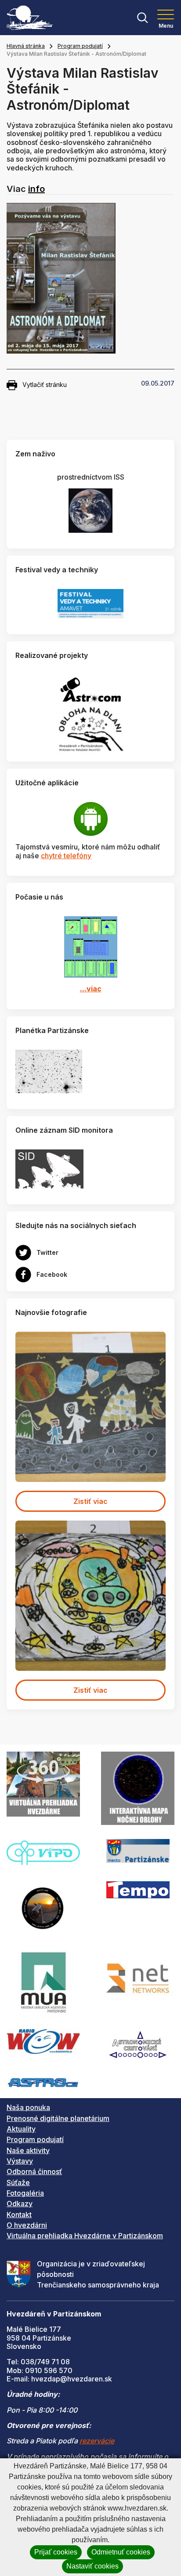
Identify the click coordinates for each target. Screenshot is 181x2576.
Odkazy (20, 2204)
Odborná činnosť (34, 2171)
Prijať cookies (56, 2552)
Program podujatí (80, 46)
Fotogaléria (25, 2193)
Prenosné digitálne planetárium (58, 2118)
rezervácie (97, 2441)
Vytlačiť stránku (45, 385)
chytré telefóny (66, 856)
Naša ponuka (28, 2107)
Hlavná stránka (26, 46)
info (36, 189)
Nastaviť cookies (92, 2566)
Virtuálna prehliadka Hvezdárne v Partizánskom (85, 2236)
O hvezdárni (27, 2225)
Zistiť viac (90, 1501)
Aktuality (21, 2129)
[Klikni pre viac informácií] (49, 1071)
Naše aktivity (28, 2150)
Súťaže (18, 2182)
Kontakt (19, 2215)
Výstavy (20, 2161)
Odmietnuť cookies (121, 2552)
